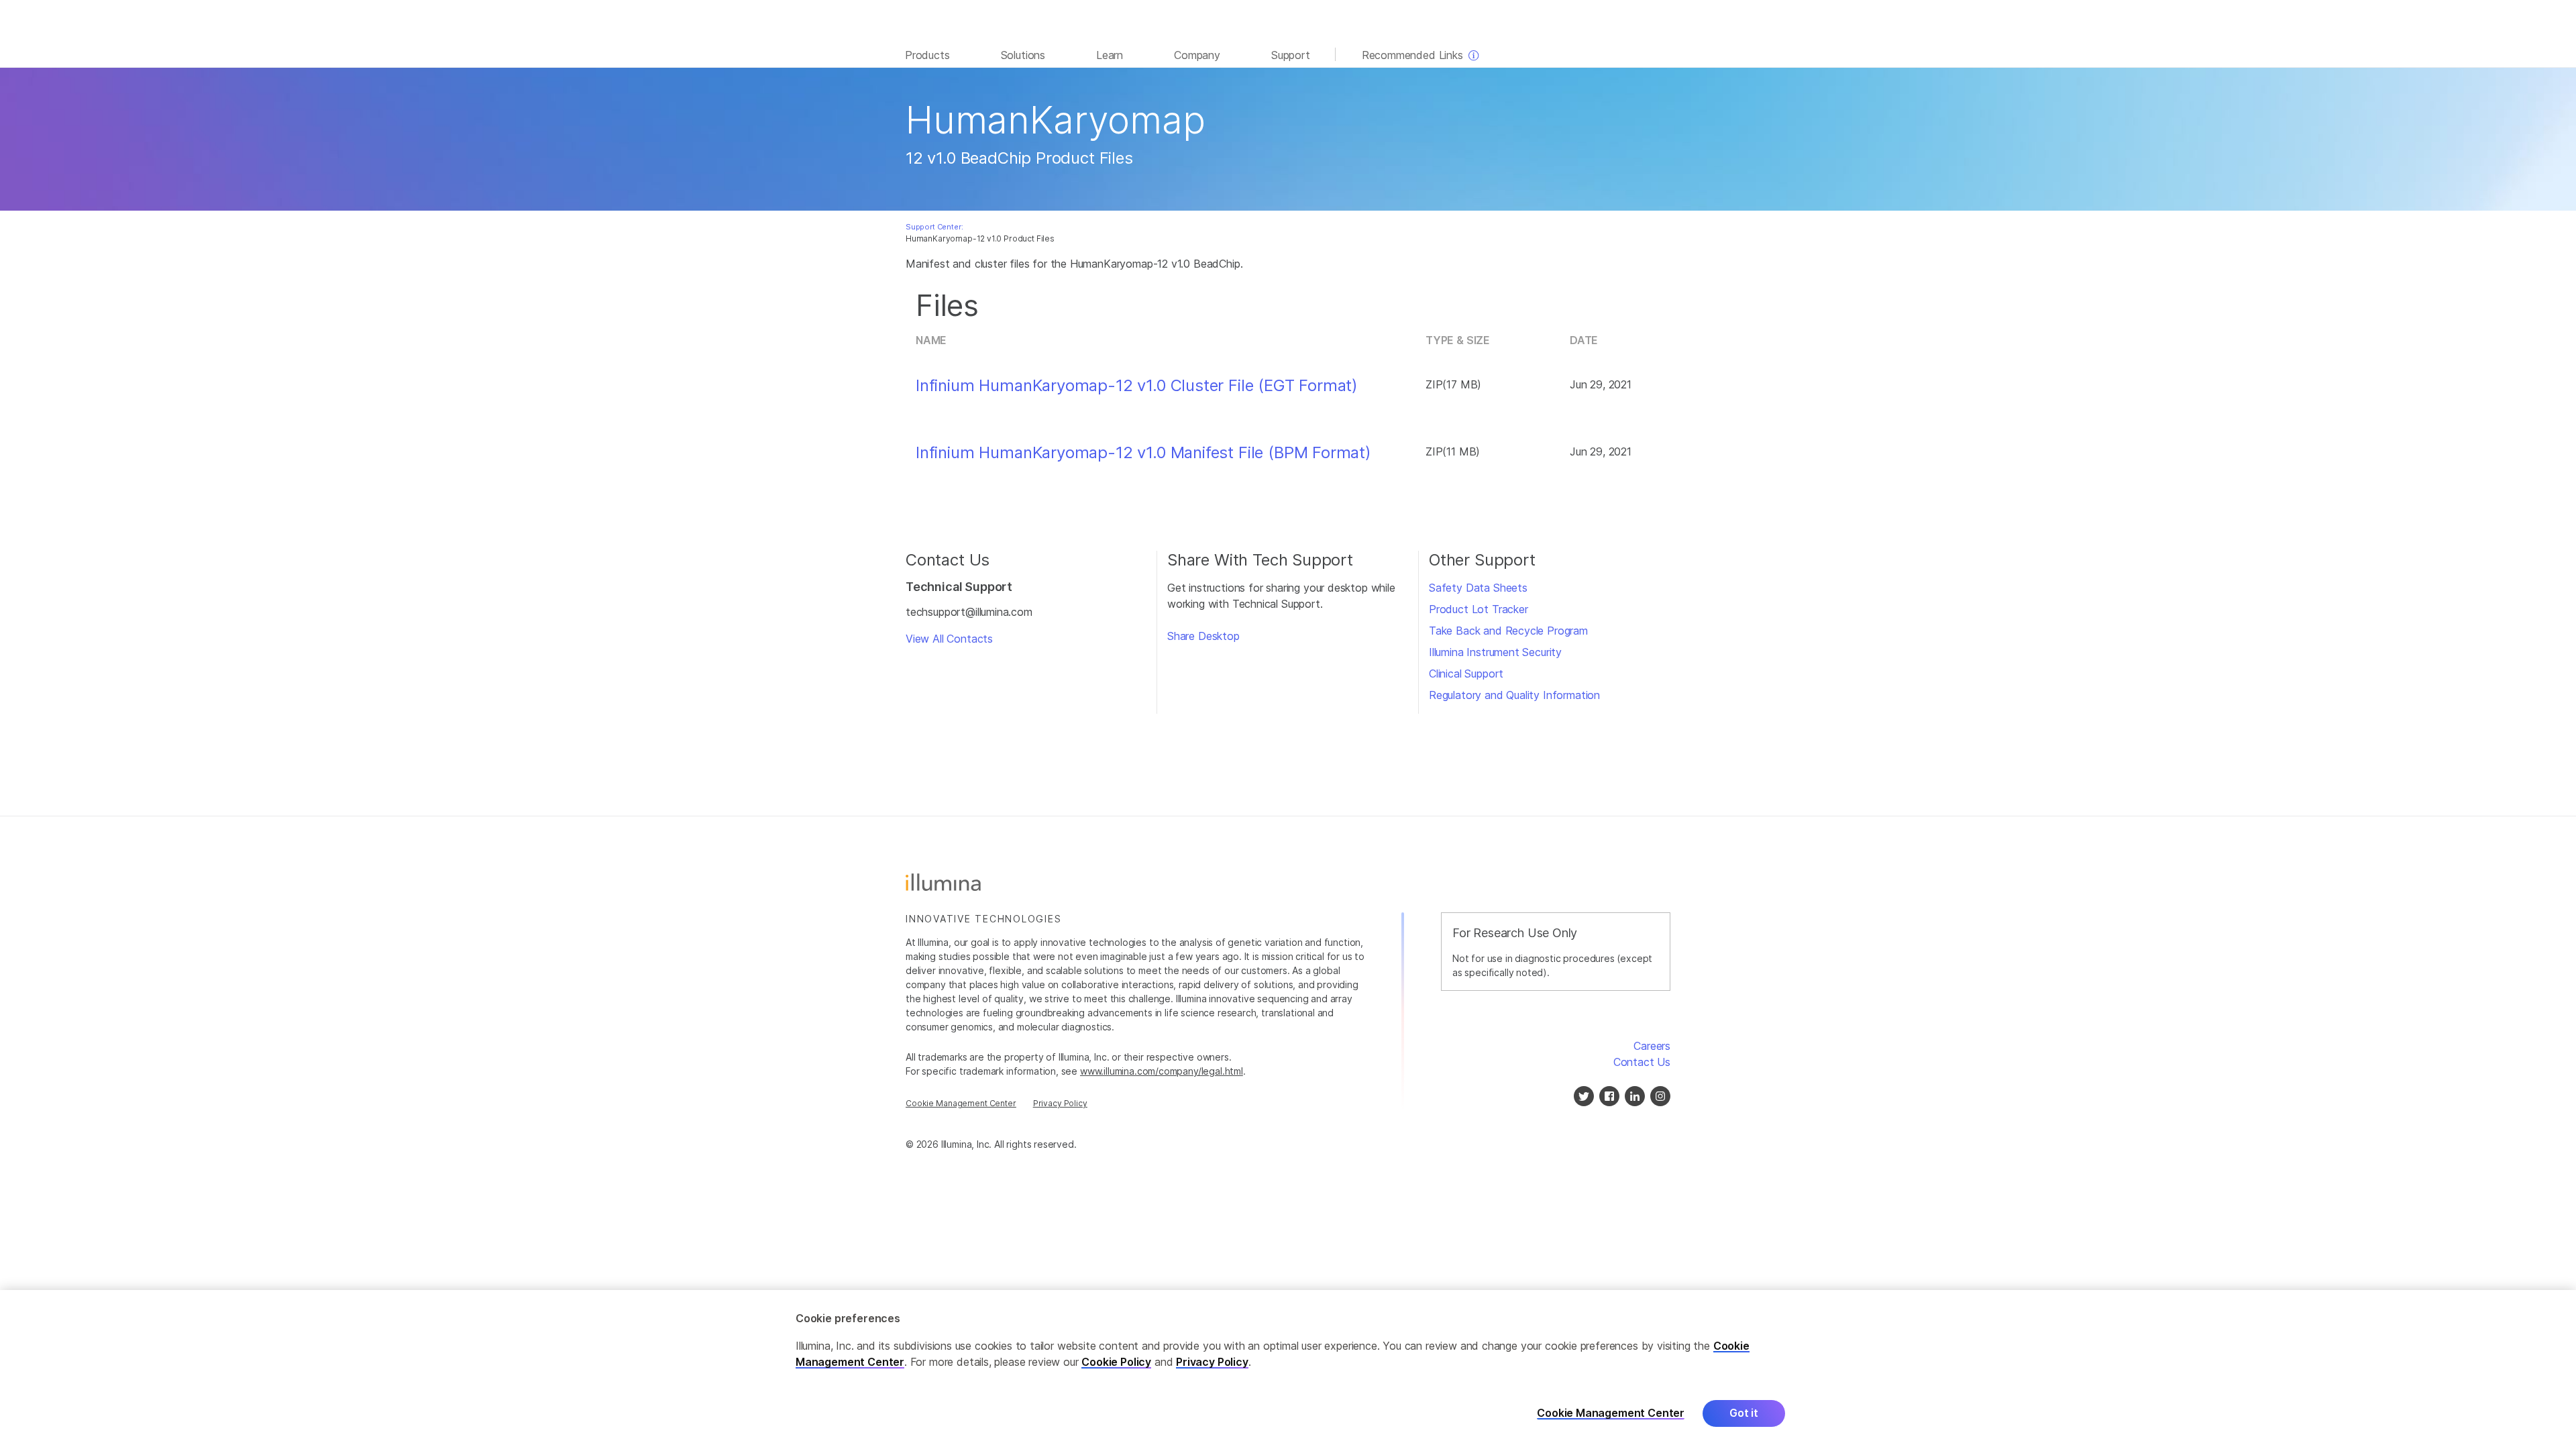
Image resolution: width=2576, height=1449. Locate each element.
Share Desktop (1203, 636)
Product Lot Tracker (1479, 609)
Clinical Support (1466, 674)
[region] (1288, 1370)
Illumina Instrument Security (1495, 652)
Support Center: (934, 227)
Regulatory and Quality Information (1514, 695)
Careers (1652, 1046)
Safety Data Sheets (1478, 588)
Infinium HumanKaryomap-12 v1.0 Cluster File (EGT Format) (1137, 386)
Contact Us (1642, 1062)
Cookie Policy (1116, 1362)
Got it (1744, 1413)
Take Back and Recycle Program (1508, 631)
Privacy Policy (1060, 1103)
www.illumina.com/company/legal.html (1162, 1071)
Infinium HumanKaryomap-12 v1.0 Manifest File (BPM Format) (1143, 453)
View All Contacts (949, 639)
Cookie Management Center (961, 1103)
